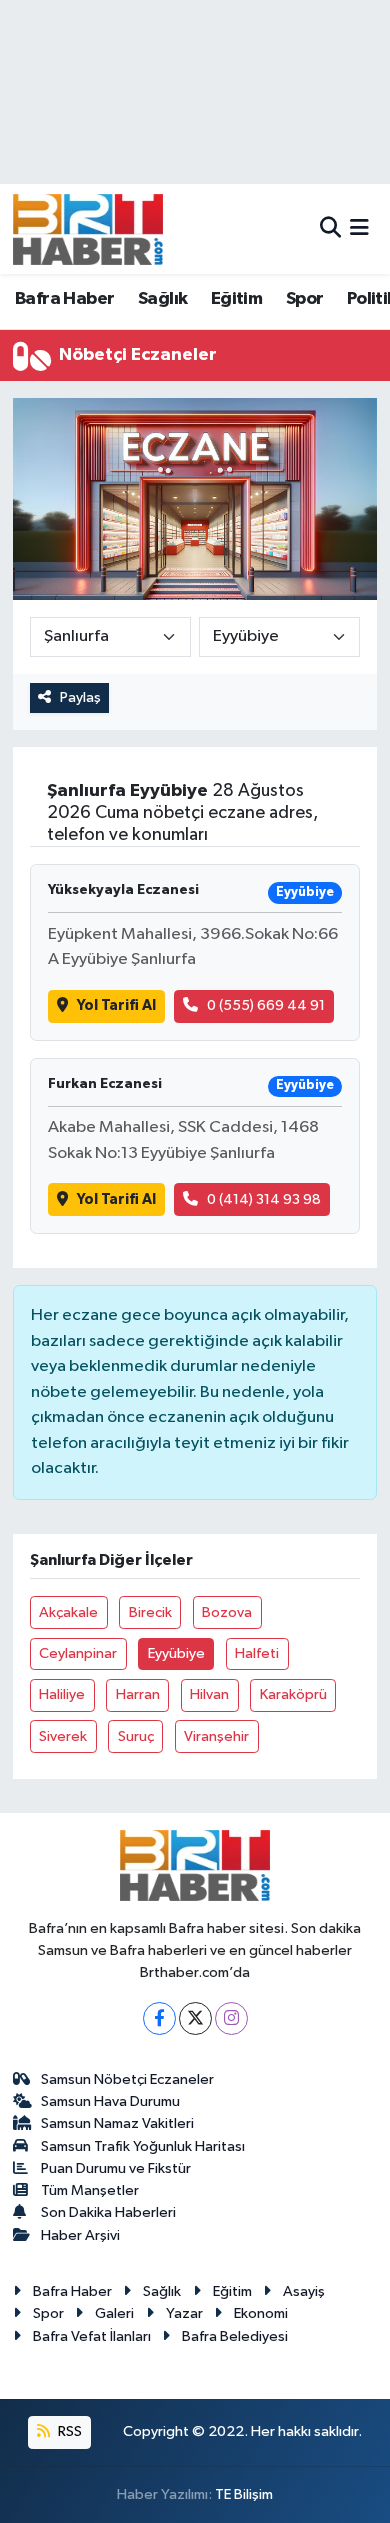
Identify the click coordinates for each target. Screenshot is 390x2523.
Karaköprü (293, 1694)
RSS (68, 2431)
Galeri (114, 2313)
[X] (195, 2018)
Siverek (63, 1736)
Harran (138, 1694)
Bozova (227, 1612)
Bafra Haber (64, 299)
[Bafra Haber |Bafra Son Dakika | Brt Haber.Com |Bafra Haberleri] (88, 229)
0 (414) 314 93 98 (264, 1199)
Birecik (150, 1612)
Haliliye (62, 1694)
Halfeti (257, 1653)
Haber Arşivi (80, 2235)
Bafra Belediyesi (235, 2336)
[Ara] (330, 228)
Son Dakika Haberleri (108, 2212)
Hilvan (209, 1694)
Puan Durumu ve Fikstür (116, 2168)
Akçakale (68, 1612)
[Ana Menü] (359, 228)
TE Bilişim (244, 2494)
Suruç (136, 1736)
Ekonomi (261, 2313)
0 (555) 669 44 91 (266, 1005)
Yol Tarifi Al (116, 1005)
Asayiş (304, 2291)
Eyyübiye (176, 1653)
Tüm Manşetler (90, 2190)
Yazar (184, 2313)
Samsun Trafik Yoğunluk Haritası (143, 2146)
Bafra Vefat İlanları (92, 2336)
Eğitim (236, 299)
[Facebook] (159, 2018)
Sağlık (162, 299)
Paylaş (80, 697)
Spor (305, 299)
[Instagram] (231, 2018)
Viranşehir (216, 1736)
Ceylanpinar (78, 1653)
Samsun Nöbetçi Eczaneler (127, 2079)
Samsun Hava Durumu (110, 2101)
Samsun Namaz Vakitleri (117, 2123)
